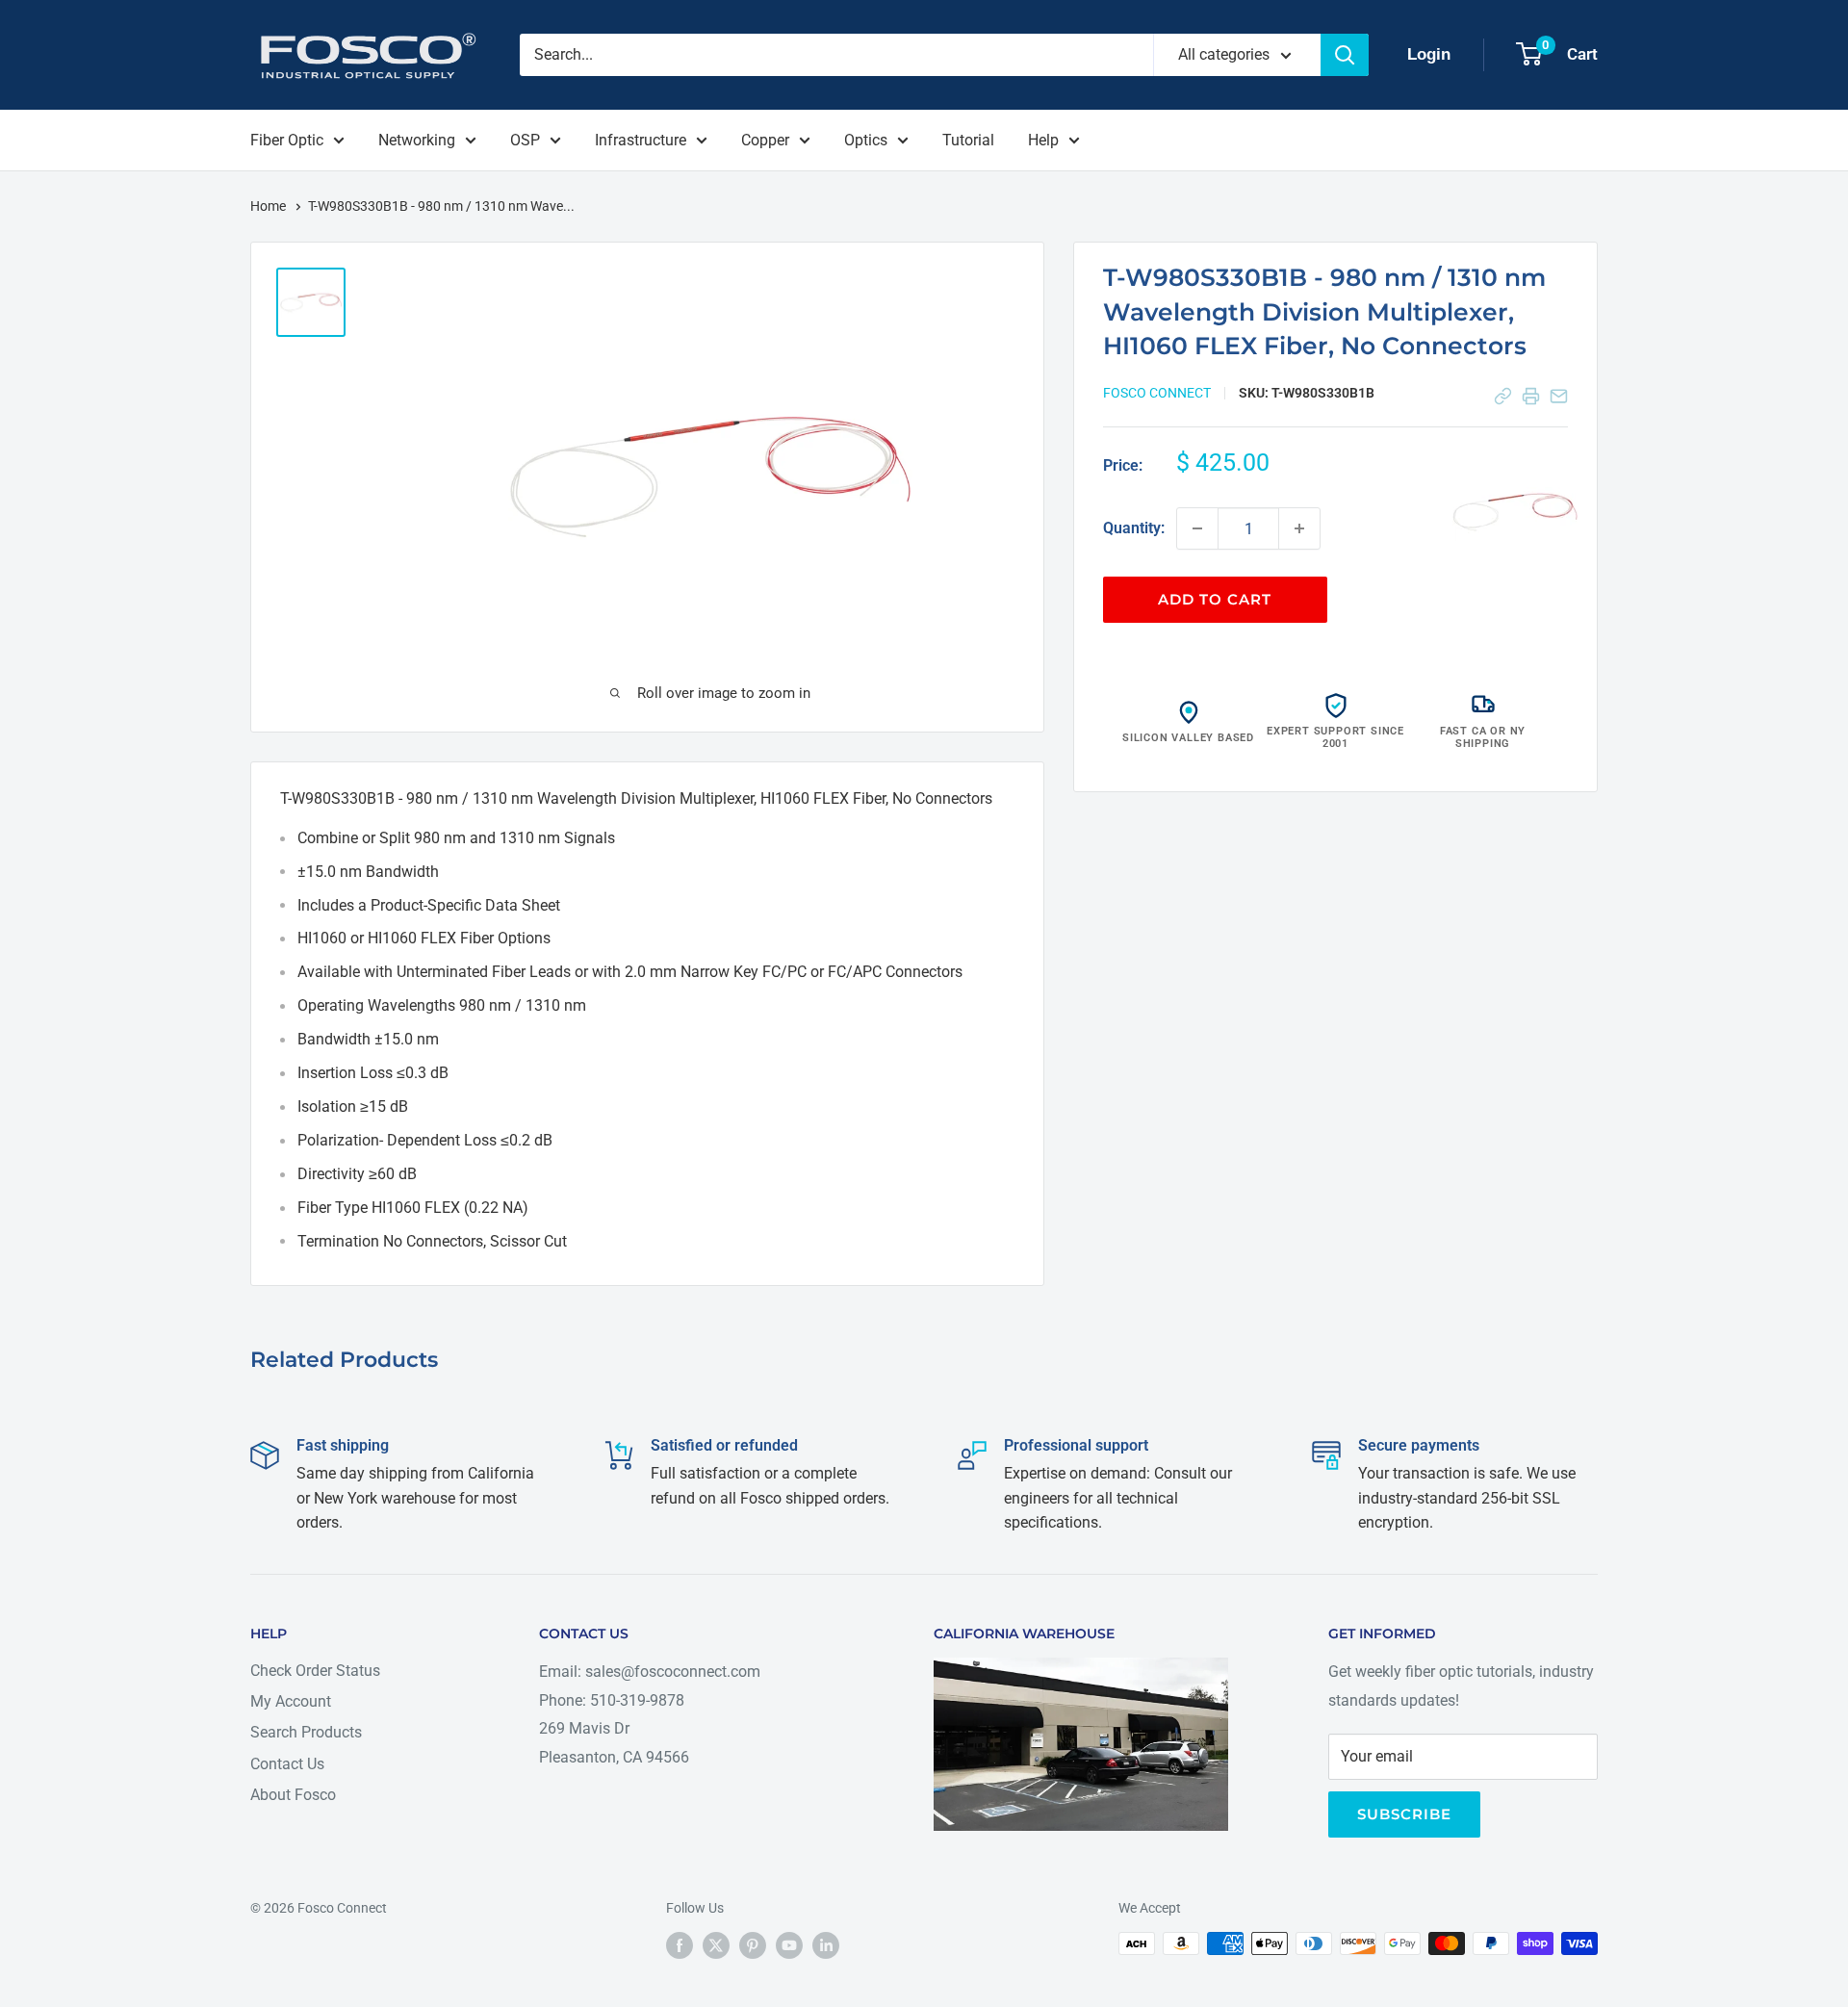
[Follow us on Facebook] (680, 1945)
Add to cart (1215, 599)
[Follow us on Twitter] (716, 1945)
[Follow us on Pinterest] (753, 1945)
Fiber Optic (287, 140)
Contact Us (287, 1764)
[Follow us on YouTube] (789, 1945)
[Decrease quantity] (1197, 528)
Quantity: (1134, 528)
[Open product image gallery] (1515, 511)
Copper (765, 140)
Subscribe (1404, 1814)
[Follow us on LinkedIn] (826, 1945)
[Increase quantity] (1299, 528)
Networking (417, 140)
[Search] (1345, 55)
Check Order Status (315, 1671)
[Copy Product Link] (1503, 396)
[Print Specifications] (1531, 396)
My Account (291, 1701)
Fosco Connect (1157, 393)
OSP (525, 140)
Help (1043, 140)
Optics (866, 140)
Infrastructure (641, 140)
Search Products (306, 1732)
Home (269, 206)
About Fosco (293, 1795)
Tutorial (968, 140)
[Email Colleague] (1559, 396)
